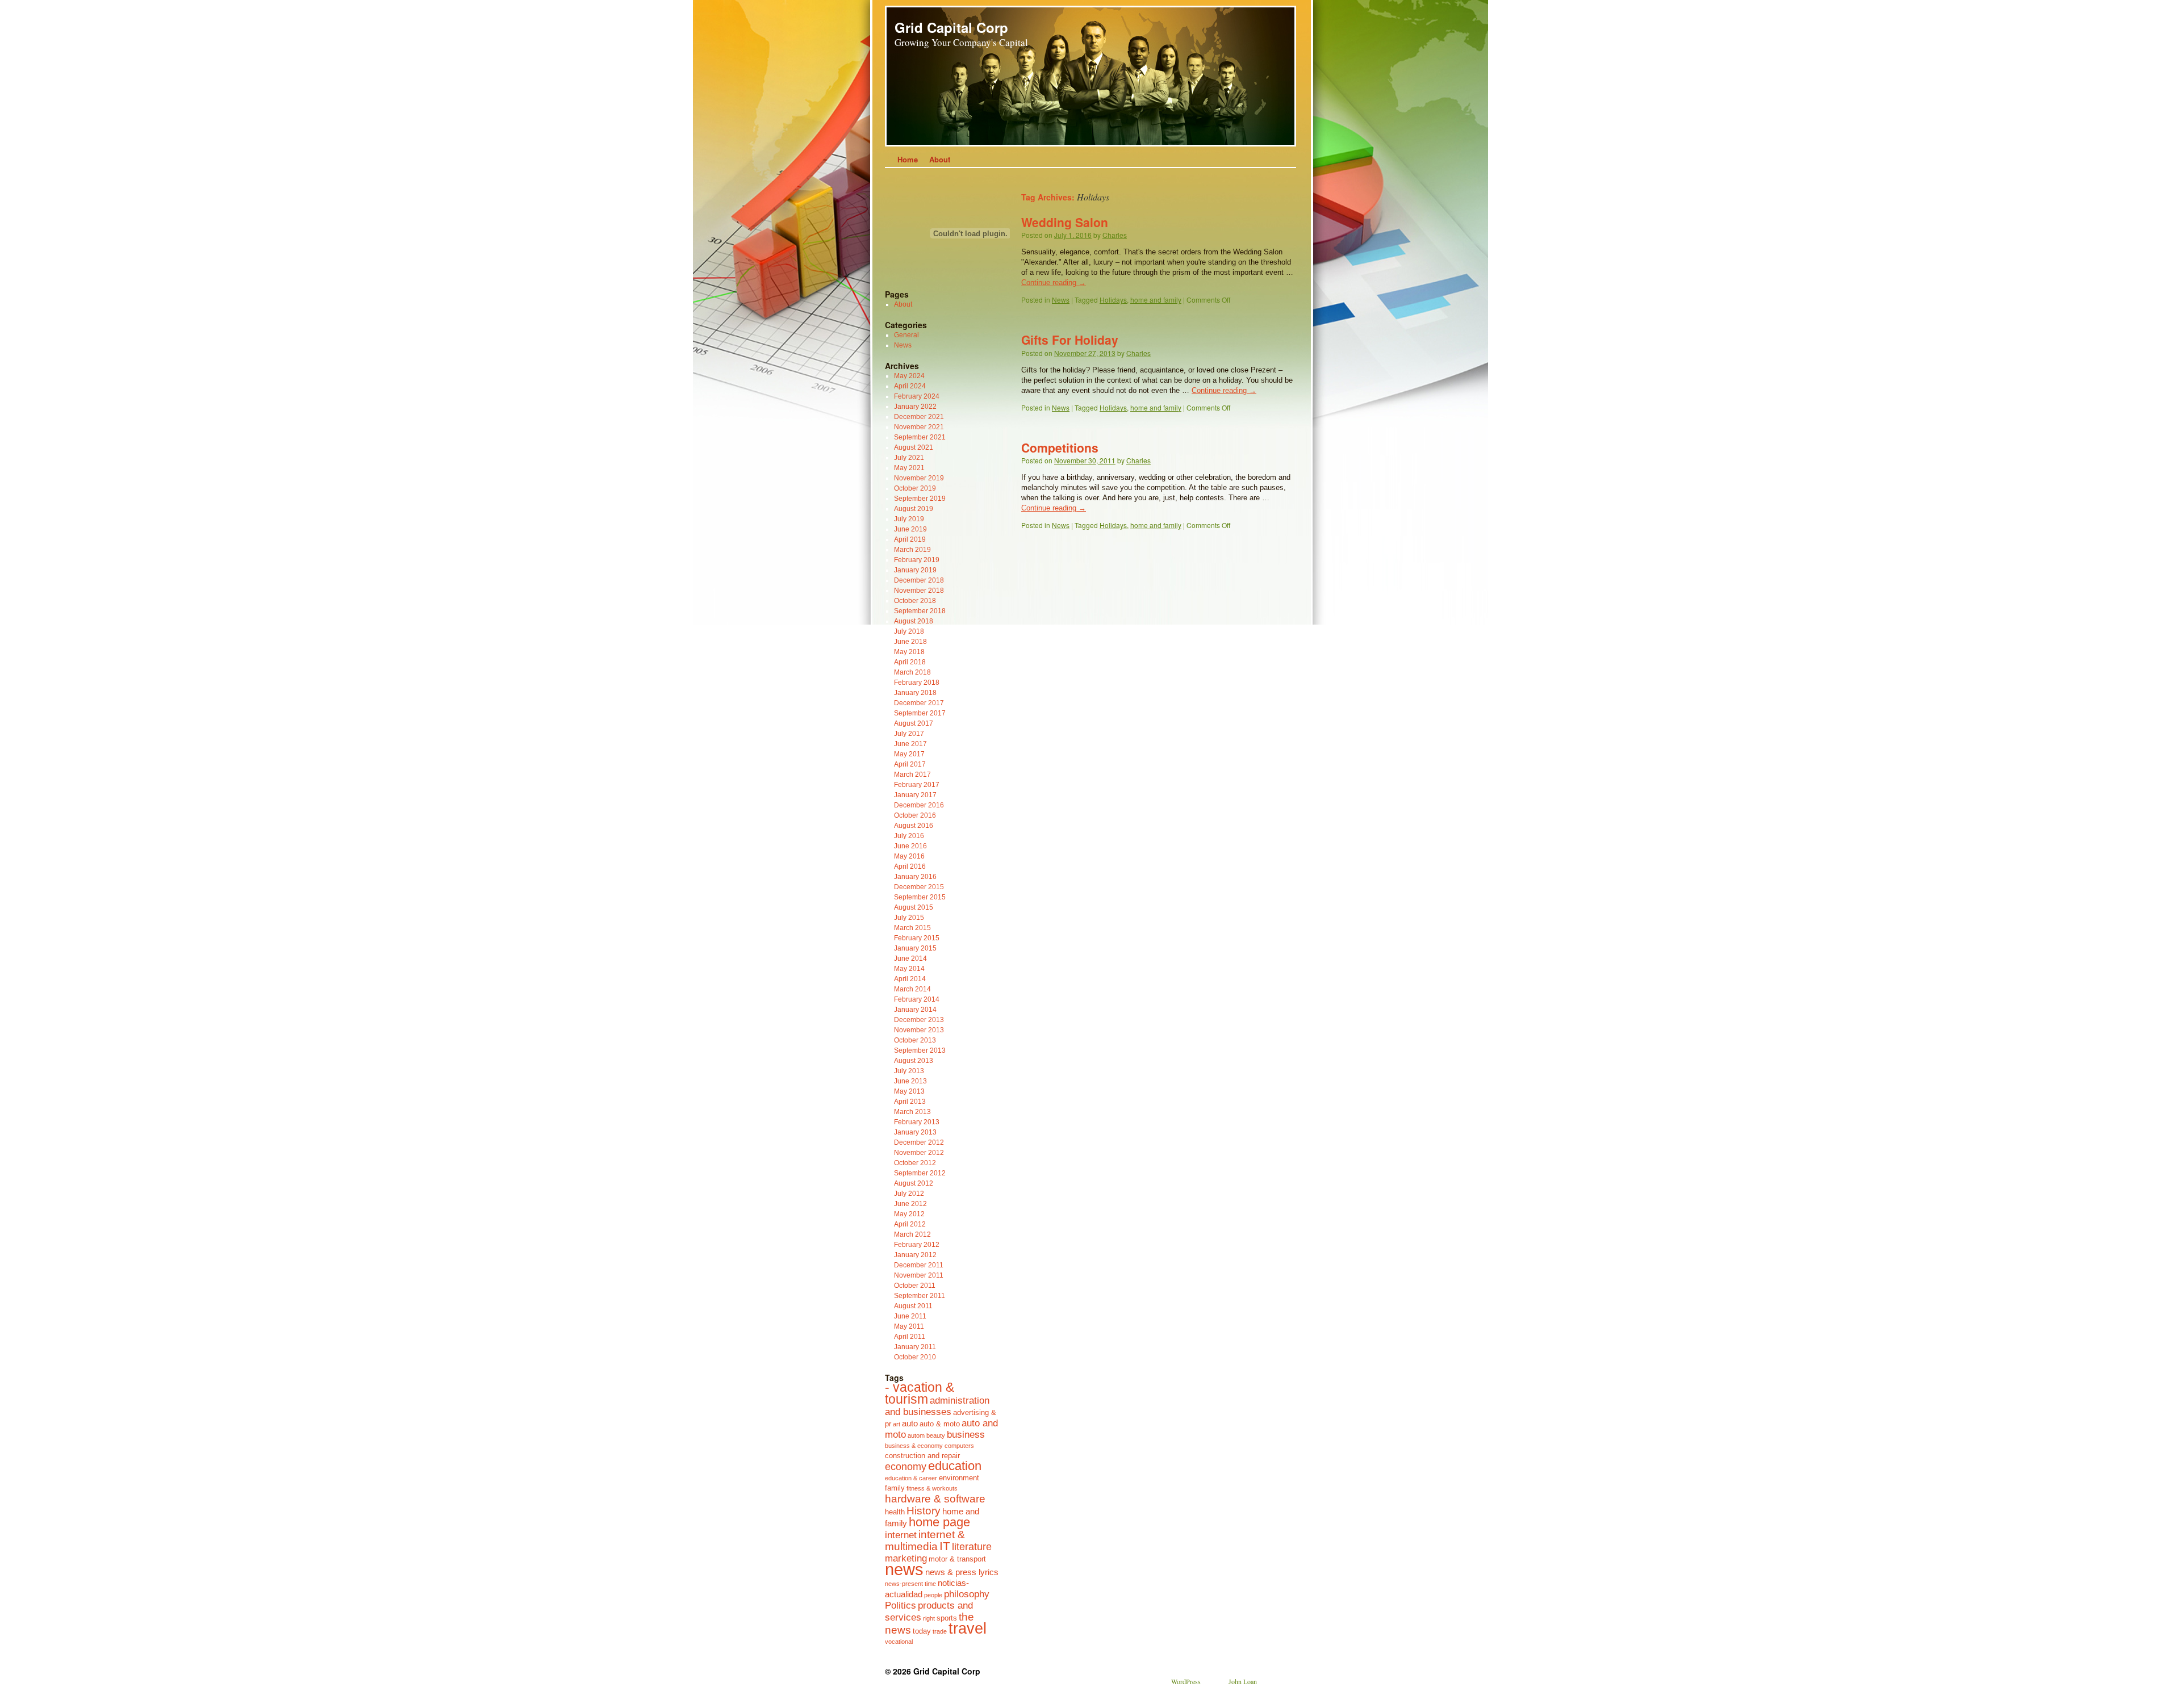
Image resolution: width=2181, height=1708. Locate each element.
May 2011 (909, 1326)
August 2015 (914, 907)
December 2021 (919, 417)
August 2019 (914, 509)
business (966, 1434)
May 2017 (909, 754)
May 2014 (909, 969)
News (1061, 300)
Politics (901, 1605)
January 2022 (915, 407)
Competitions (1060, 447)
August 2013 (914, 1061)
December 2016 (919, 805)
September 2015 (920, 897)
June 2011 (910, 1316)
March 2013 (912, 1112)
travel (968, 1629)
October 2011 (915, 1286)
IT (945, 1546)
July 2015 (909, 918)
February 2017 (917, 785)
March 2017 (912, 775)
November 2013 (919, 1030)
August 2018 (914, 621)
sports (947, 1618)
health (895, 1512)
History (924, 1510)
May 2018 (909, 652)
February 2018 (917, 683)
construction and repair (922, 1456)
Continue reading (1054, 282)
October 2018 (915, 601)
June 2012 (910, 1204)
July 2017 (909, 734)
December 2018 (919, 580)
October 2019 (915, 488)
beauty (936, 1435)
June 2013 (910, 1081)
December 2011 (919, 1265)
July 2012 (909, 1194)
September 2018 (920, 611)
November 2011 (919, 1275)
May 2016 (909, 856)
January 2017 (915, 795)
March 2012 (912, 1234)
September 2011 (920, 1296)
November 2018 (919, 591)
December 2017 (919, 703)
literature (972, 1547)
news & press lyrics (962, 1572)
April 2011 (910, 1337)
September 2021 (920, 437)
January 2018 (915, 693)
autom (916, 1435)
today (922, 1631)
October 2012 (915, 1163)
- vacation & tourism (920, 1393)
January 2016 (915, 877)
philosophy (967, 1594)
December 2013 (919, 1020)
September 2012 (920, 1173)
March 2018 (912, 672)
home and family (1156, 300)
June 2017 (910, 744)
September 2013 (920, 1050)
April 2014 (910, 979)
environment (959, 1478)
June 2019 (910, 529)
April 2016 (910, 866)
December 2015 (919, 887)
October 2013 (915, 1040)
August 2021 (914, 447)
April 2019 (910, 539)
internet (901, 1535)
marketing (906, 1558)
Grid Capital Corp (951, 27)
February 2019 (917, 560)
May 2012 (909, 1214)
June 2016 (910, 846)
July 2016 (909, 836)
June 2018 (910, 642)
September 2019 (920, 499)
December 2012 (919, 1142)
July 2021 (909, 458)
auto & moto (940, 1424)
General (906, 335)
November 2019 (919, 478)
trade (940, 1631)
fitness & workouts (932, 1488)
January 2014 (915, 1010)
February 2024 (917, 396)
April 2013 (910, 1102)
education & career (911, 1478)
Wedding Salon (1065, 222)
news (904, 1569)
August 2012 (914, 1183)
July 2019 (909, 519)
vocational (899, 1642)
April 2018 (910, 662)
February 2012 (917, 1245)
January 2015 (915, 948)
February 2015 (917, 938)
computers (959, 1446)
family (895, 1488)
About (940, 159)
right (929, 1618)
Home (908, 159)
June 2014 (910, 958)
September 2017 (920, 713)
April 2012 (910, 1224)
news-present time (910, 1584)
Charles (1115, 235)
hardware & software (935, 1498)
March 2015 (912, 928)
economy (906, 1467)
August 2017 (914, 723)
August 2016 (914, 826)
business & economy (914, 1446)
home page (939, 1522)
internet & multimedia (925, 1540)
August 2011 (913, 1306)
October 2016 (915, 815)
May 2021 (909, 468)
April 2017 (910, 764)
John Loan (1243, 1681)
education (955, 1466)
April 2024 (910, 386)
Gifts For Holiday (1070, 340)
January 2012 (915, 1255)
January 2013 (915, 1132)
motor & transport (957, 1559)
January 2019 (915, 570)
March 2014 (912, 989)
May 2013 (909, 1091)
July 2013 (909, 1071)
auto (910, 1423)
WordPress (1186, 1681)
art (897, 1424)
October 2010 (915, 1357)
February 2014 (917, 999)
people (933, 1595)
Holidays (1113, 300)
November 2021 (919, 427)
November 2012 (919, 1153)
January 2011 (915, 1347)
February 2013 (917, 1122)
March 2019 (912, 550)
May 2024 (909, 376)
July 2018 (909, 631)
